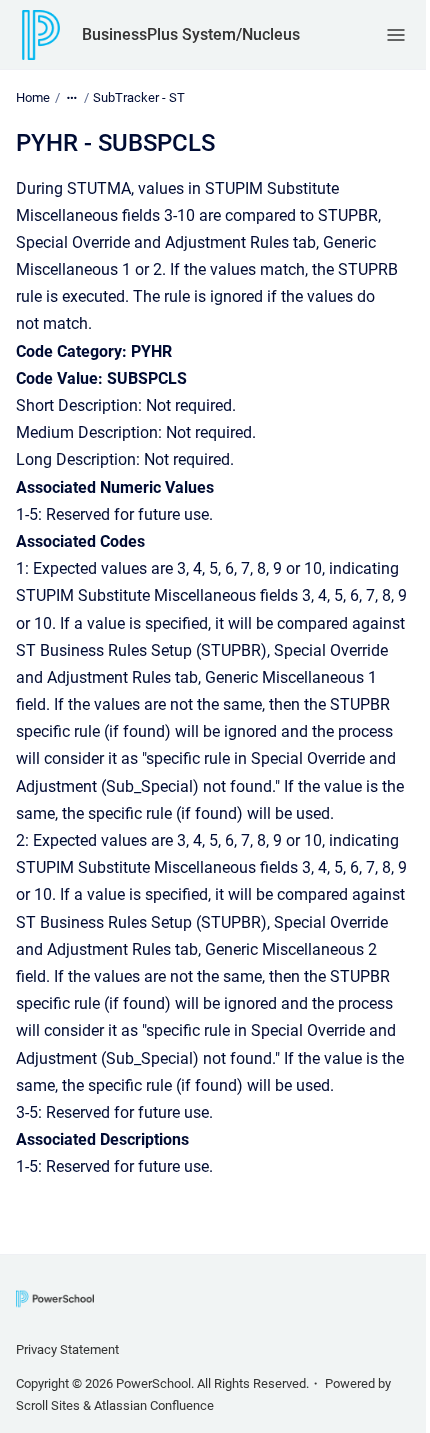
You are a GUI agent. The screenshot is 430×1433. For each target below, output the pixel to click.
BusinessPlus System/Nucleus (191, 34)
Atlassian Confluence (154, 1405)
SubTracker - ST (139, 97)
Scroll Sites (48, 1405)
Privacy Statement (67, 1349)
